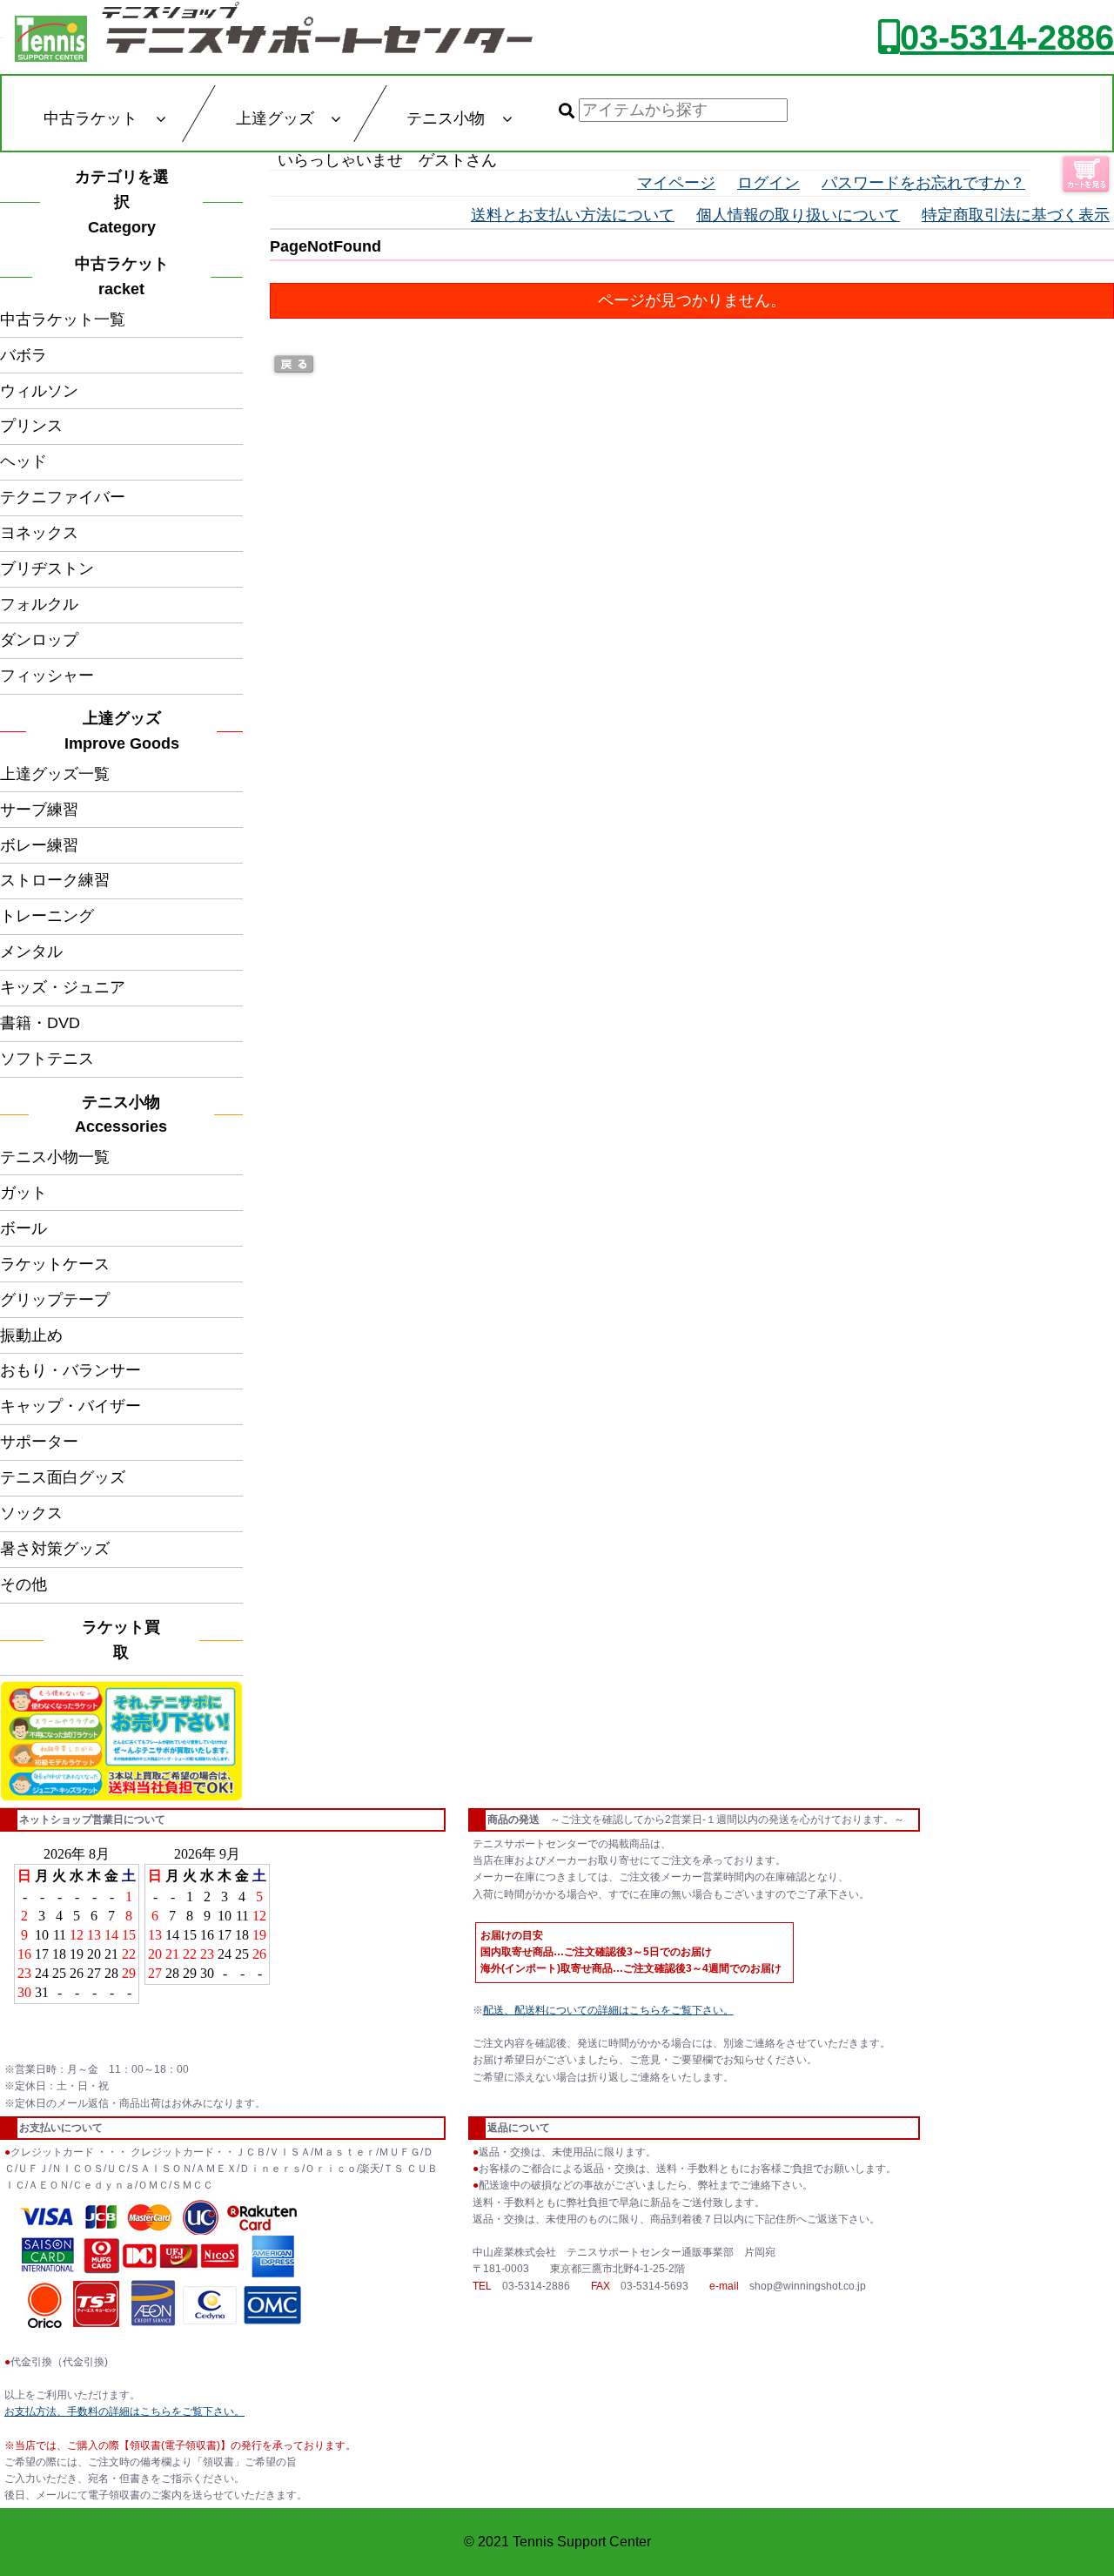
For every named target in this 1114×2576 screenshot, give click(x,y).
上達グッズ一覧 (55, 774)
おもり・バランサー (70, 1370)
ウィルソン (39, 391)
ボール (23, 1228)
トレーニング (47, 916)
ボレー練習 (39, 845)
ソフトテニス (47, 1059)
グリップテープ (55, 1300)
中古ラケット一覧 (63, 319)
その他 (23, 1584)
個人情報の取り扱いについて (798, 215)
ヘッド (23, 461)
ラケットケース (55, 1264)
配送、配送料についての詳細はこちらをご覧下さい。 (608, 2010)
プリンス (31, 426)
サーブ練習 (39, 810)
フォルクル (39, 604)
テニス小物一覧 (55, 1157)
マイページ (676, 183)
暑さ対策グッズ (55, 1549)
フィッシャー (47, 676)
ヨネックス (39, 533)
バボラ (23, 355)
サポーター (39, 1442)
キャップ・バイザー (70, 1406)
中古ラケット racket (127, 276)
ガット (23, 1193)
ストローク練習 (55, 880)
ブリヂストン (47, 568)
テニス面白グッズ (63, 1477)
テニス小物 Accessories (125, 1115)
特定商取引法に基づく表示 (1016, 215)
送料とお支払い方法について (573, 215)
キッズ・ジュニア (63, 987)
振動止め (31, 1335)
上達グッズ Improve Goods (122, 731)
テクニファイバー (63, 497)
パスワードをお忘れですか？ (923, 183)
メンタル (31, 952)
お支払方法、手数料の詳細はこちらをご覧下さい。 (124, 2411)
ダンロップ (39, 640)
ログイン (768, 183)
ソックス (31, 1513)
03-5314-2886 (1007, 37)
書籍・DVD (40, 1023)
